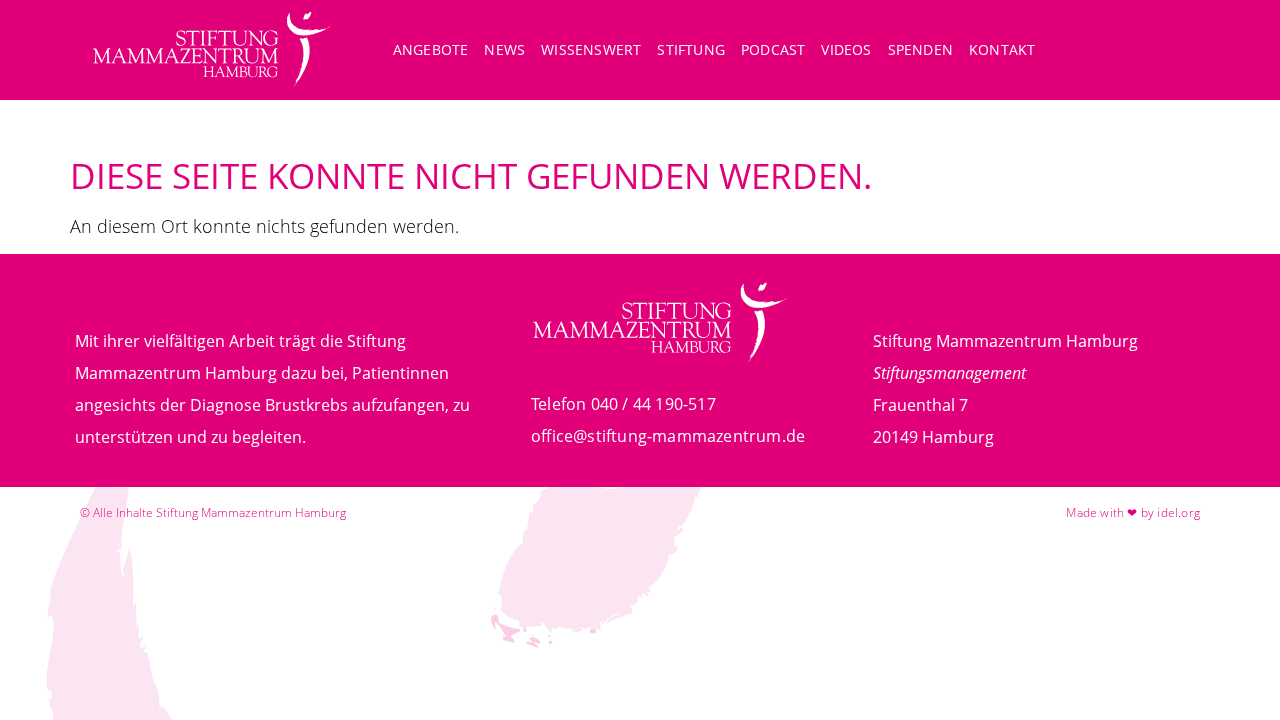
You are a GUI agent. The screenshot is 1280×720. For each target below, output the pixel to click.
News (504, 49)
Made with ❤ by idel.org (1133, 512)
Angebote (431, 49)
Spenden (920, 49)
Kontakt (1002, 49)
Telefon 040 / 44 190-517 (623, 404)
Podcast (773, 49)
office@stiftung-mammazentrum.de (668, 436)
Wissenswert (591, 49)
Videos (846, 49)
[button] (1177, 52)
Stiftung (691, 49)
